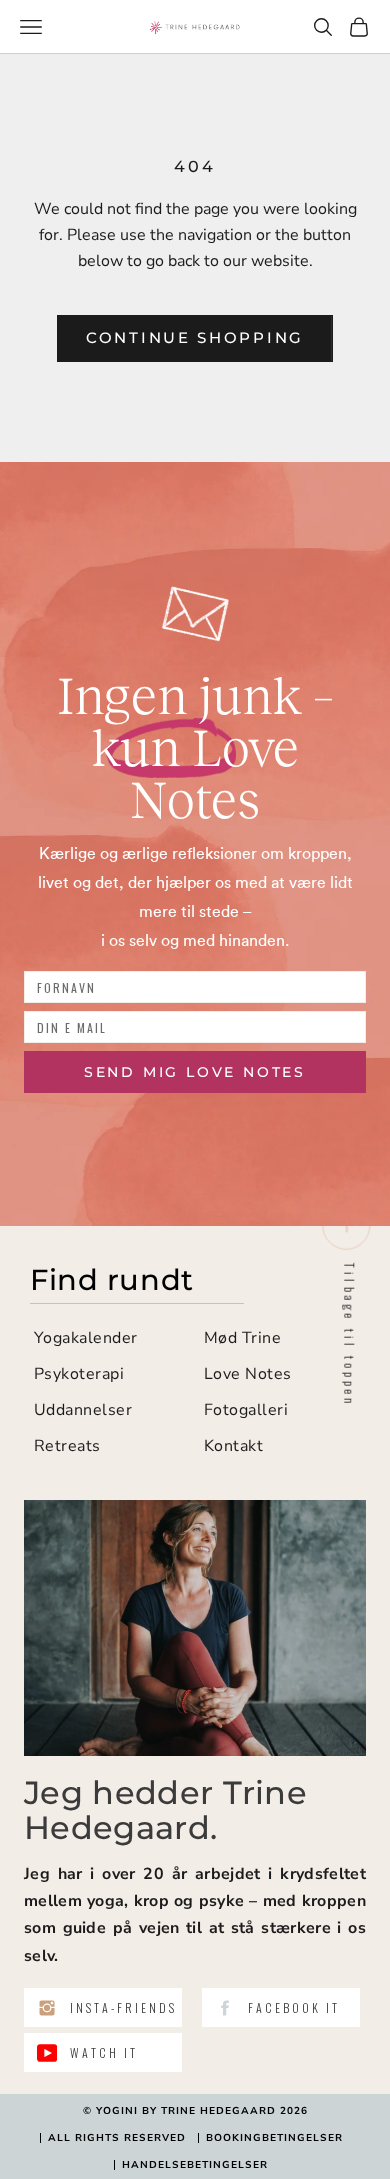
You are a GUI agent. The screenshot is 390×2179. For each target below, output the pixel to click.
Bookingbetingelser (274, 2138)
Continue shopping (195, 337)
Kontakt (233, 1446)
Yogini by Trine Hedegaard (186, 2111)
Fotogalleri (246, 1410)
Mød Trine (242, 1338)
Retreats (67, 1446)
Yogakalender (86, 1338)
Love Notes (248, 1374)
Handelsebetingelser (195, 2165)
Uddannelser (83, 1410)
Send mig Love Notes (195, 1072)
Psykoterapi (79, 1374)
